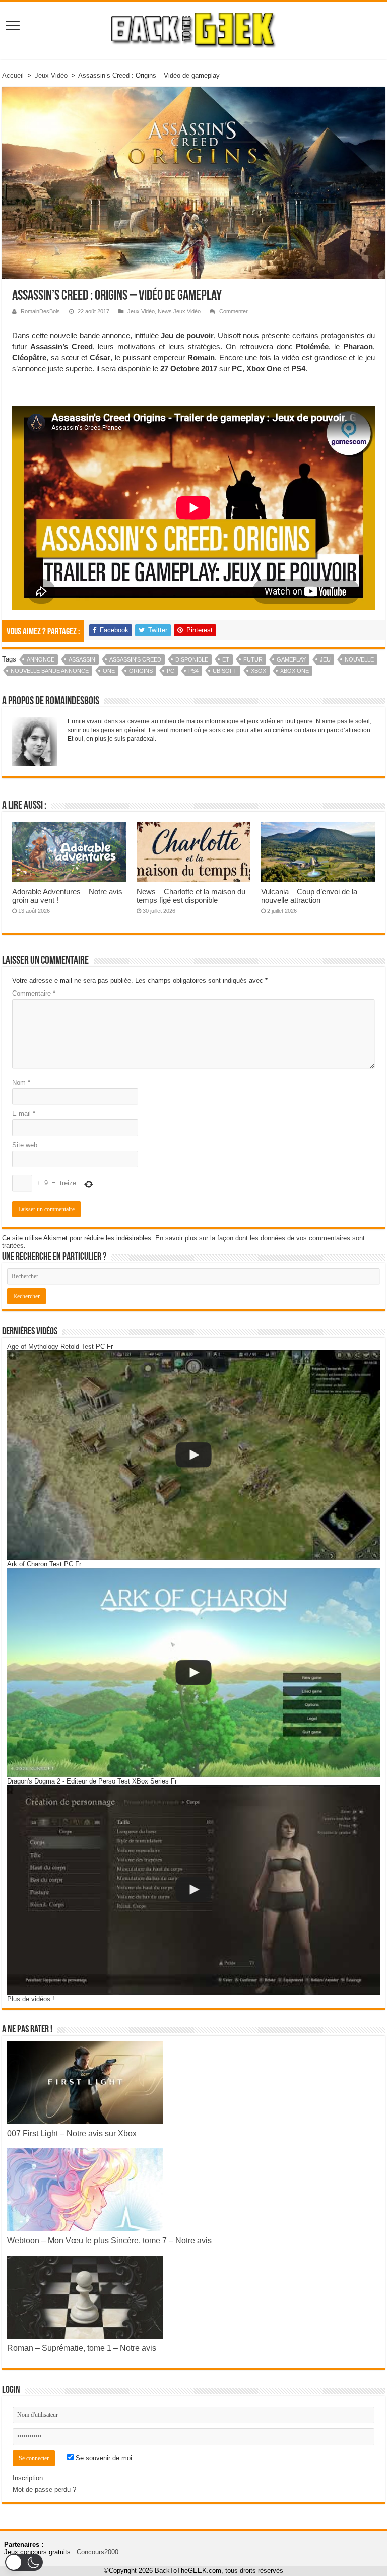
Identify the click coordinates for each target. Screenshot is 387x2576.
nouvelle (359, 659)
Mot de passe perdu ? (44, 2490)
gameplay (291, 659)
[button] (24, 2562)
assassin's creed (135, 659)
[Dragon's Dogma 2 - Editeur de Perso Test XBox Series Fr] (193, 1890)
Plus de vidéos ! (31, 1999)
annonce (41, 659)
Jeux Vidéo (51, 75)
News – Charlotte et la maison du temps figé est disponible (191, 896)
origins (141, 671)
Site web (25, 1145)
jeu (325, 659)
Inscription (28, 2478)
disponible (192, 659)
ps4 (193, 671)
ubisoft (225, 671)
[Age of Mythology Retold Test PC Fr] (193, 1455)
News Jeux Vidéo (179, 311)
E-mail (24, 1114)
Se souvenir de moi (103, 2458)
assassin (82, 659)
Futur (253, 659)
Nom (21, 1082)
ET (226, 659)
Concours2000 (98, 2552)
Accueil (13, 75)
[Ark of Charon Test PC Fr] (193, 1673)
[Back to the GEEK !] (194, 28)
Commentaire (34, 993)
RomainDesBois (40, 311)
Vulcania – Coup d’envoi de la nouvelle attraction (309, 896)
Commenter (234, 311)
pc (171, 671)
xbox (259, 671)
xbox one (295, 671)
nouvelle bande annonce (50, 671)
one (109, 671)
